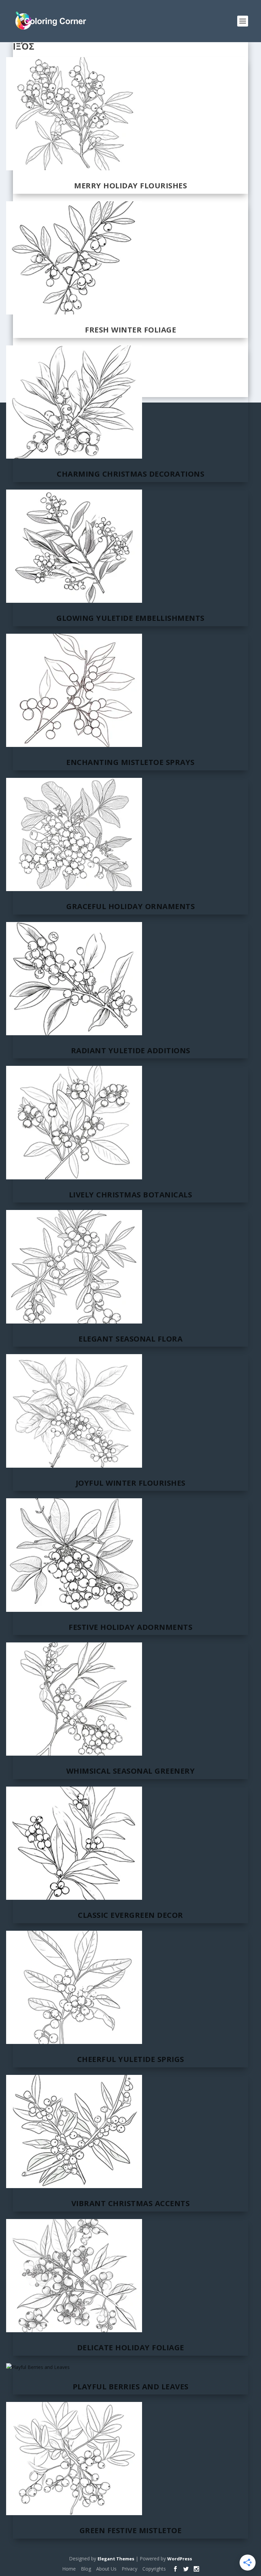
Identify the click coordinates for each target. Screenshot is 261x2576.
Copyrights (154, 2569)
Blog (86, 2569)
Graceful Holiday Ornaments (130, 906)
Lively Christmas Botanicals (131, 1194)
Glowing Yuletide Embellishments (130, 618)
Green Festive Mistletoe (131, 2530)
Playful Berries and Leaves (131, 2386)
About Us (106, 2569)
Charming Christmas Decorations (130, 474)
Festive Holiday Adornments (130, 1627)
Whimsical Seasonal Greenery (131, 1771)
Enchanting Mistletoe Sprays (130, 762)
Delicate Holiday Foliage (131, 2347)
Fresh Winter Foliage (130, 329)
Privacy (129, 2569)
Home (69, 2569)
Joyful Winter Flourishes (131, 1483)
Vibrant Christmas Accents (131, 2203)
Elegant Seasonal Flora (130, 1338)
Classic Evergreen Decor (130, 1915)
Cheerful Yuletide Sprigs (131, 2059)
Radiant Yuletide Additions (131, 1050)
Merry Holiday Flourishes (130, 185)
